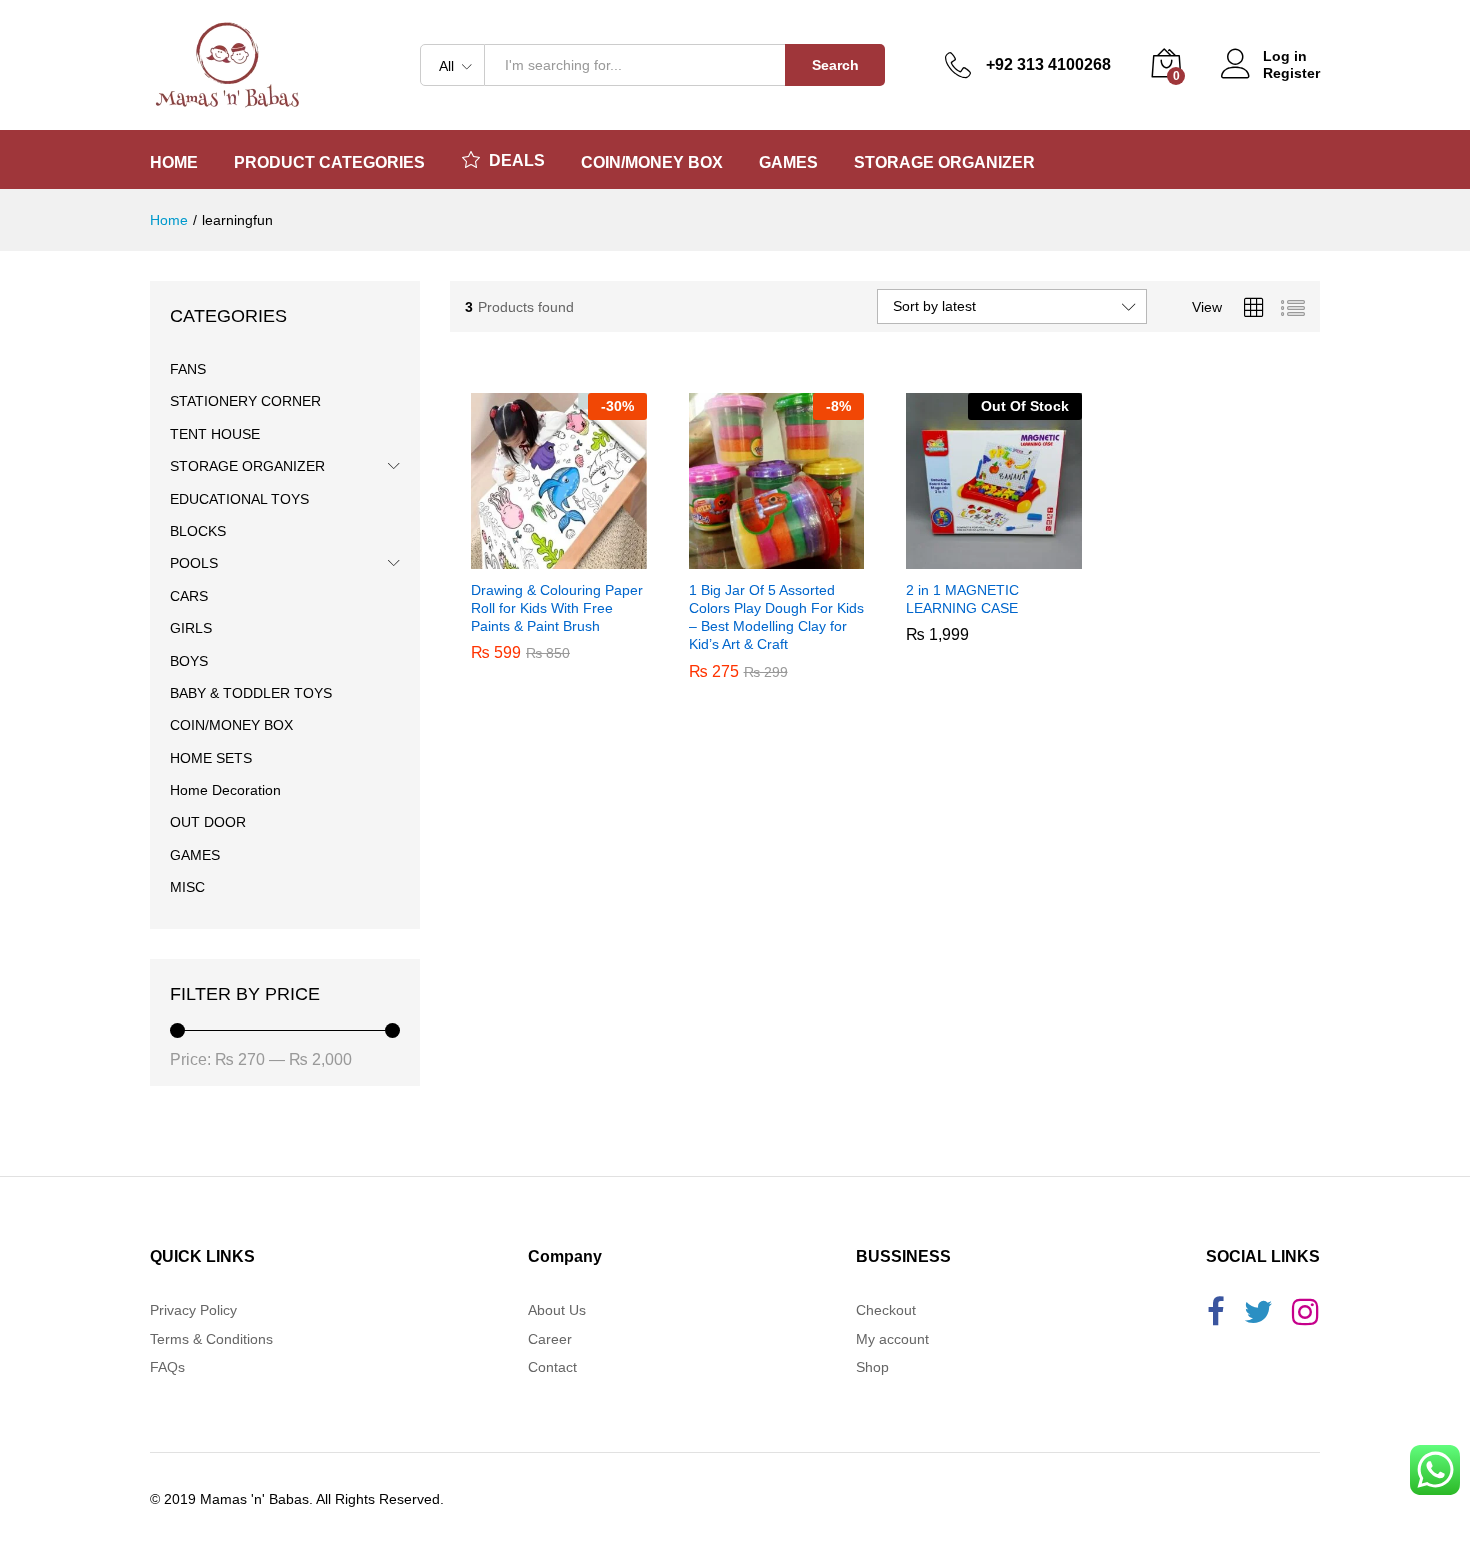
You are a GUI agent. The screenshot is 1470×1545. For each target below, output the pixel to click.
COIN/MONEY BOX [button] (652, 163)
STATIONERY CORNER (245, 401)
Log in (1285, 56)
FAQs (167, 1367)
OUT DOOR (208, 822)
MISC (187, 887)
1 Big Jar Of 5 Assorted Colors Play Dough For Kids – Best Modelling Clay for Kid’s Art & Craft (776, 617)
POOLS (194, 563)
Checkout (886, 1310)
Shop (872, 1367)
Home (174, 163)
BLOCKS (198, 531)
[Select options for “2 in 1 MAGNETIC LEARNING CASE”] (971, 557)
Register (1291, 73)
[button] (536, 557)
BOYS (189, 661)
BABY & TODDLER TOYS (251, 693)
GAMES (195, 855)
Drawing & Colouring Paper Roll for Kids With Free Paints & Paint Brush (557, 608)
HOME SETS (211, 758)
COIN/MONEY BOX (231, 725)
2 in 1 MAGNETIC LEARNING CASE (962, 659)
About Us (557, 1310)
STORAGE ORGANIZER (247, 466)
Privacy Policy (193, 1310)
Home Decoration (225, 790)
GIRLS (191, 628)
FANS (188, 369)
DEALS (517, 160)
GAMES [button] (788, 163)
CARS (189, 596)
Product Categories (329, 163)
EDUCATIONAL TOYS (239, 499)
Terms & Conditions (211, 1339)
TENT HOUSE (215, 434)
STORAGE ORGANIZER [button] (944, 163)
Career (550, 1339)
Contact (552, 1367)
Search (835, 65)
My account (892, 1339)
